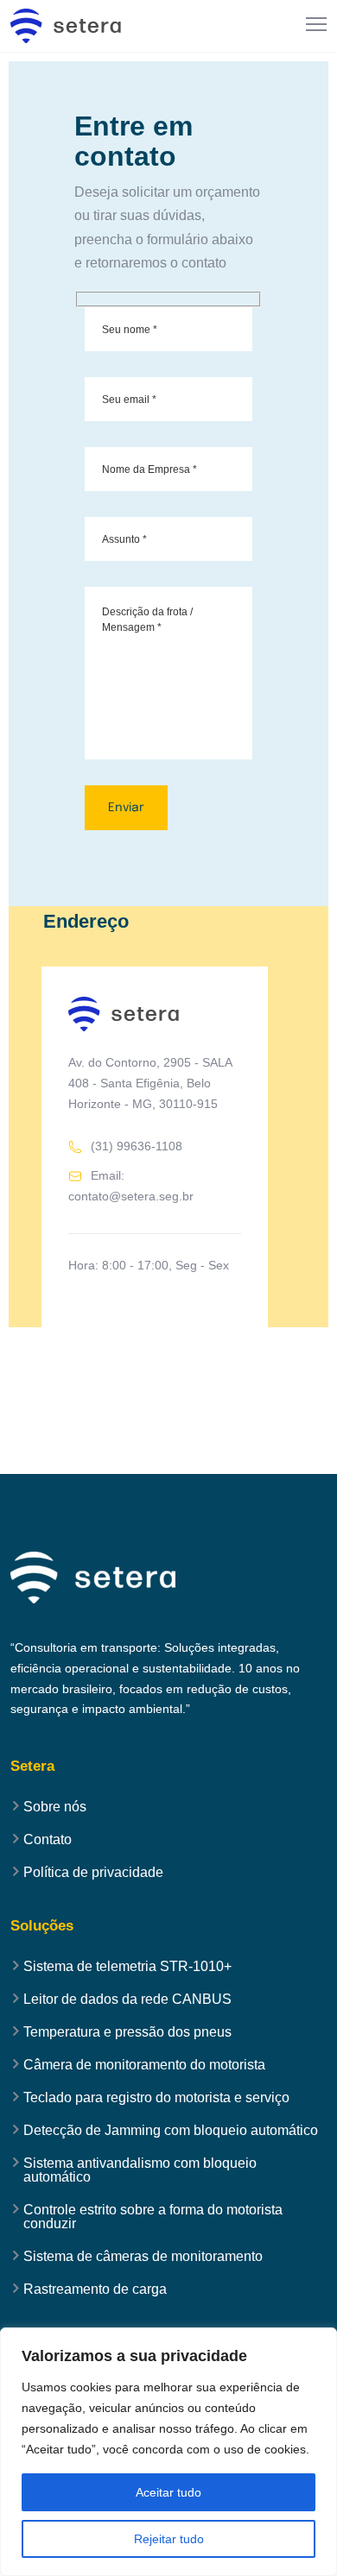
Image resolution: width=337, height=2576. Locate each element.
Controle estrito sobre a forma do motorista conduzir (153, 2217)
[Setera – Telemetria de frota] (67, 26)
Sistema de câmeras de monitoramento (143, 2257)
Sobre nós (55, 1807)
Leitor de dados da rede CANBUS (127, 2000)
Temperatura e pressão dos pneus (127, 2032)
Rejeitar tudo (169, 2539)
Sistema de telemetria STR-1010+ (127, 1967)
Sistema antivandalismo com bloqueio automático (140, 2170)
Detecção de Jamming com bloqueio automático (171, 2131)
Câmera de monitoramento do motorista (144, 2065)
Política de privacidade (93, 1873)
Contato (48, 1840)
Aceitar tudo (168, 2492)
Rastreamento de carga (95, 2289)
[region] (168, 2452)
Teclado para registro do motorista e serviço (156, 2098)
